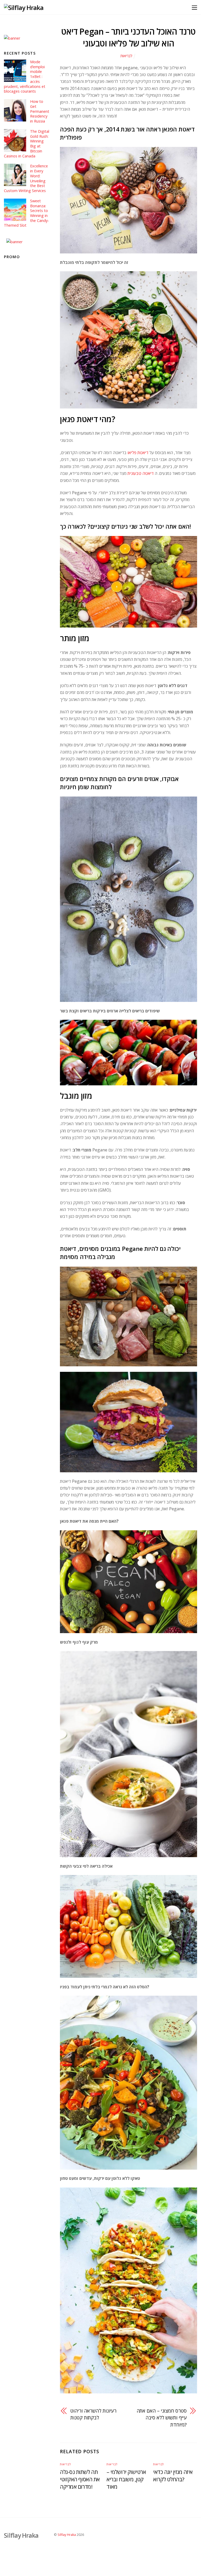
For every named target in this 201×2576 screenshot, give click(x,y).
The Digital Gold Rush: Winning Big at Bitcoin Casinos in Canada (26, 144)
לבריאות (126, 56)
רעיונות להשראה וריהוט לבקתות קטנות (93, 2414)
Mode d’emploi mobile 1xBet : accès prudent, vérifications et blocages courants (25, 77)
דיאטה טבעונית (141, 473)
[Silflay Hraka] (24, 7)
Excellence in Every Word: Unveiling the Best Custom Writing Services (26, 178)
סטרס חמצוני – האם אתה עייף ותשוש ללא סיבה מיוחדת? (162, 2418)
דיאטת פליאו (138, 453)
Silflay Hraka (67, 2535)
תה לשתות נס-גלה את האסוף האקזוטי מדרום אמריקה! (80, 2479)
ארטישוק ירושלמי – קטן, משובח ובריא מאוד (126, 2479)
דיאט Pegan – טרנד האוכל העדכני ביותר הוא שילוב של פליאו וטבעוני (128, 37)
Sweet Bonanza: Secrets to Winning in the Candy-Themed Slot (26, 213)
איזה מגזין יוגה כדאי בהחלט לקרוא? (173, 2476)
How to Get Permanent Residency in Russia (40, 111)
